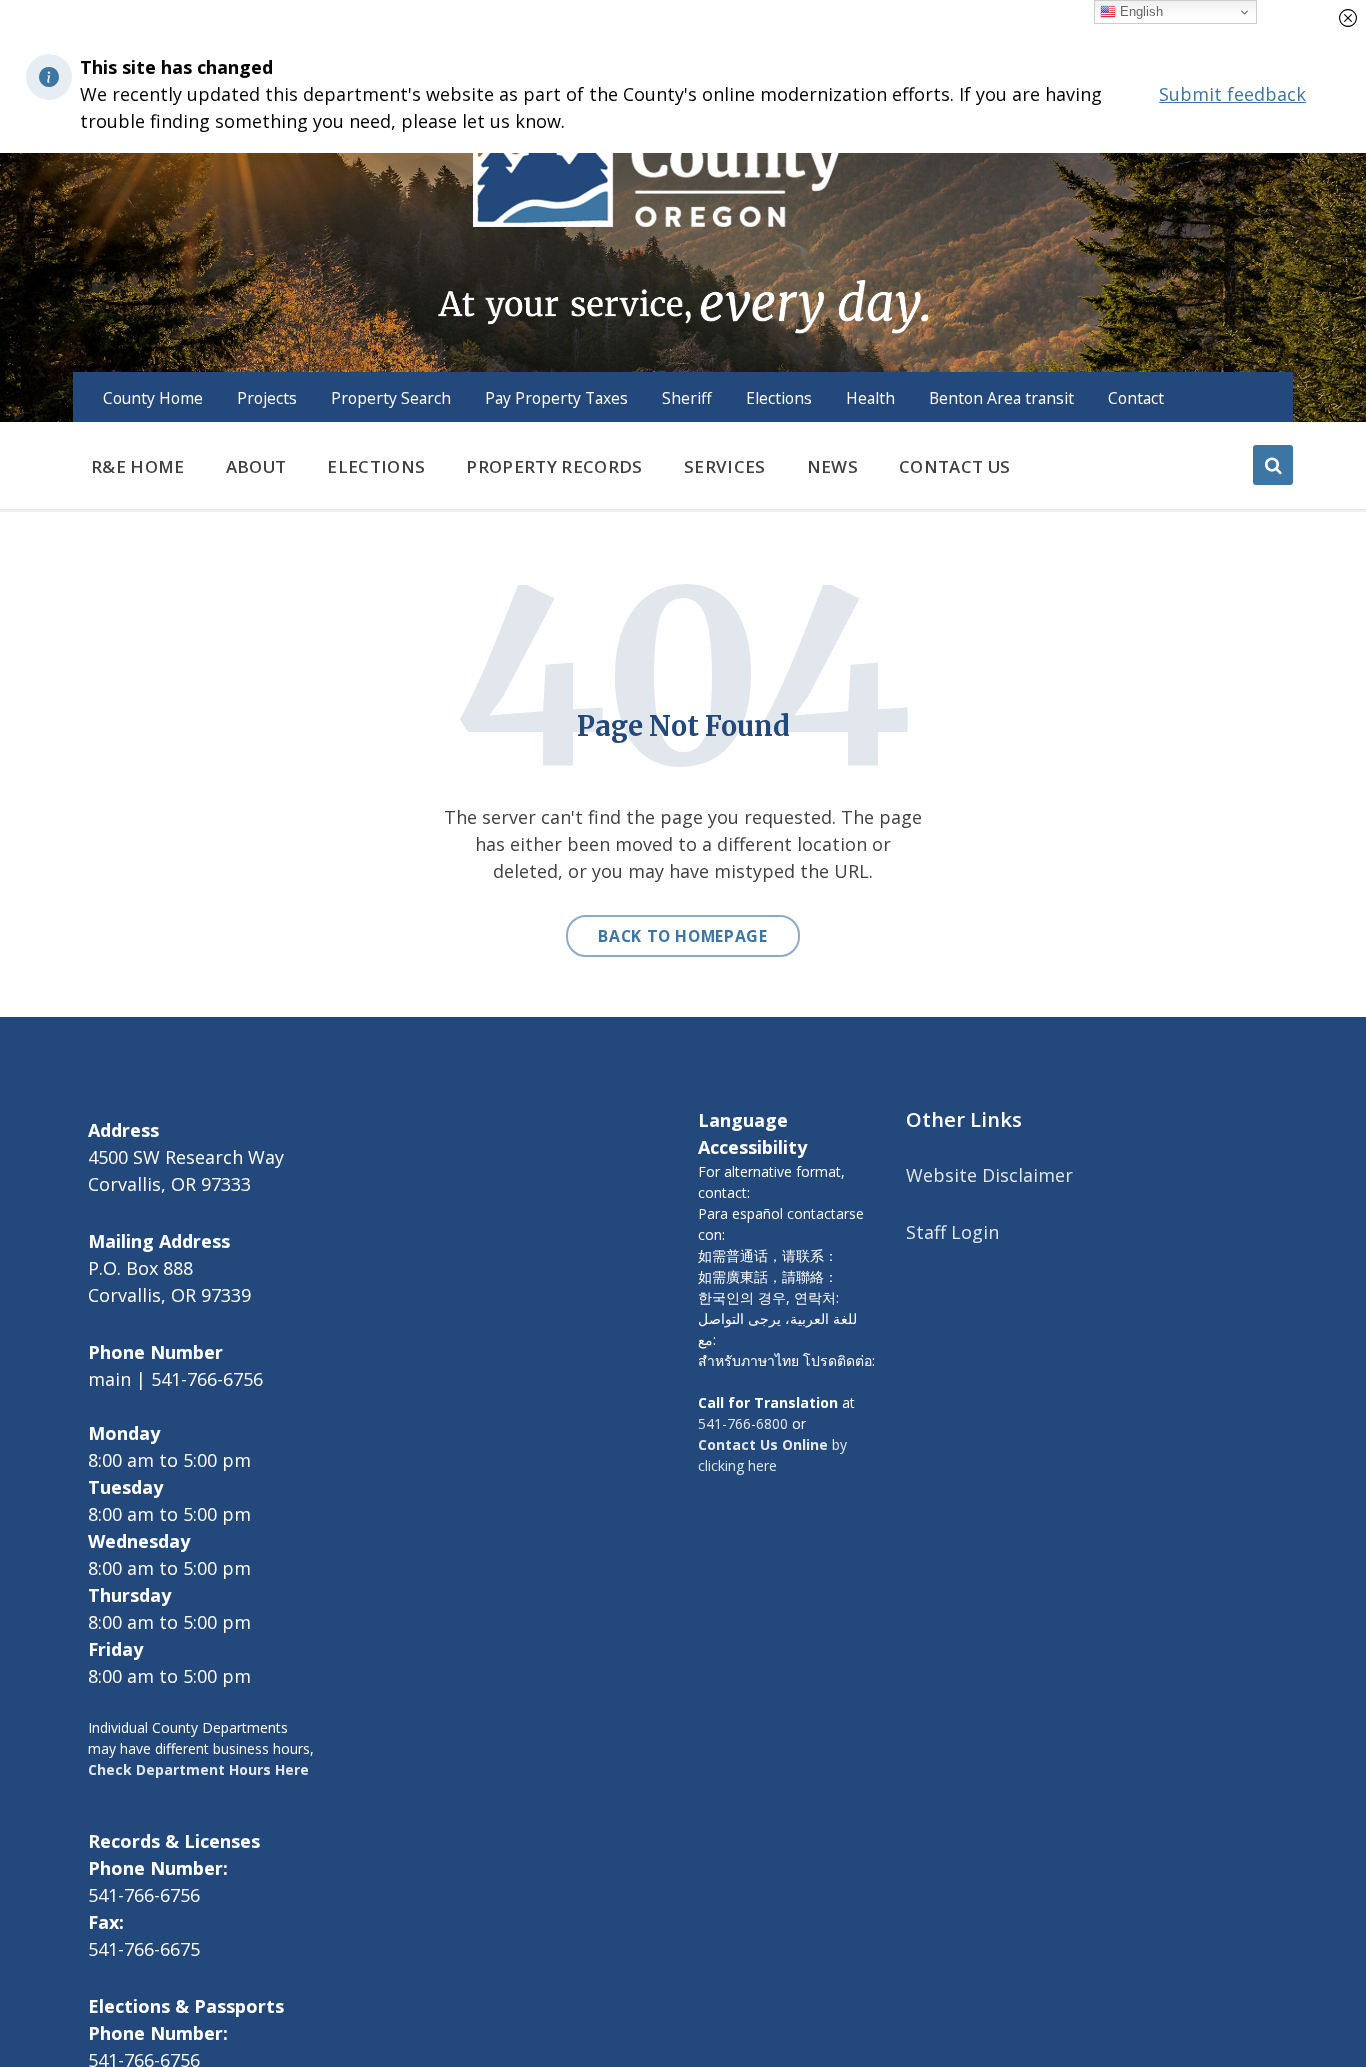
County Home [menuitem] (153, 398)
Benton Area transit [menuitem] (1001, 398)
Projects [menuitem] (267, 398)
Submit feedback (1232, 94)
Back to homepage (682, 936)
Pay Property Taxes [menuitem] (556, 398)
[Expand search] (1273, 465)
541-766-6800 (743, 1423)
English (1139, 11)
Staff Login (952, 1232)
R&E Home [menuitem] (138, 466)
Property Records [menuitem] (554, 466)
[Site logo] (682, 189)
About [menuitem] (256, 466)
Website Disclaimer (989, 1175)
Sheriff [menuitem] (687, 398)
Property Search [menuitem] (391, 398)
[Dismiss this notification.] (1348, 18)
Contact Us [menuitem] (954, 466)
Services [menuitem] (725, 466)
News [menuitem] (832, 466)
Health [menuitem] (870, 398)
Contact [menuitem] (1136, 398)
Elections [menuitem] (779, 398)
